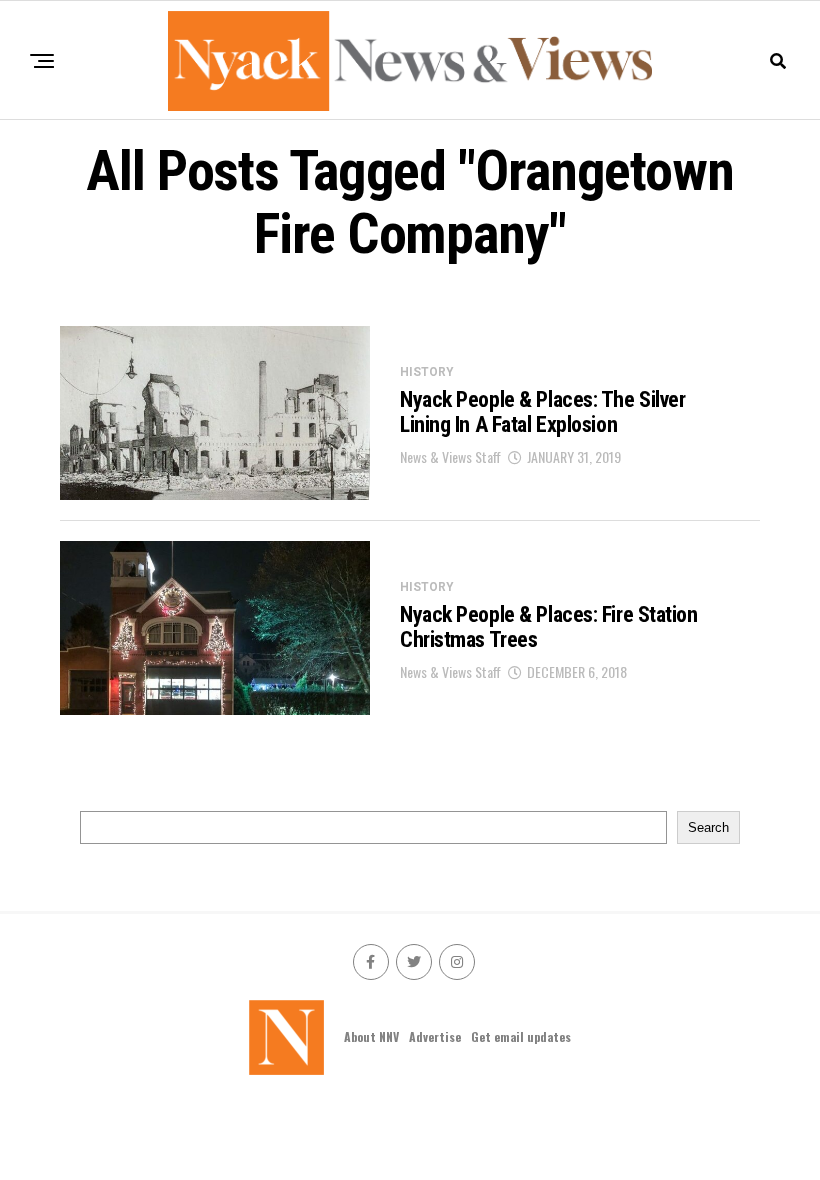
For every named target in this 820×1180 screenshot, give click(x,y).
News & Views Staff (450, 456)
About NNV (371, 1036)
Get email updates (521, 1036)
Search (708, 827)
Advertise (435, 1036)
